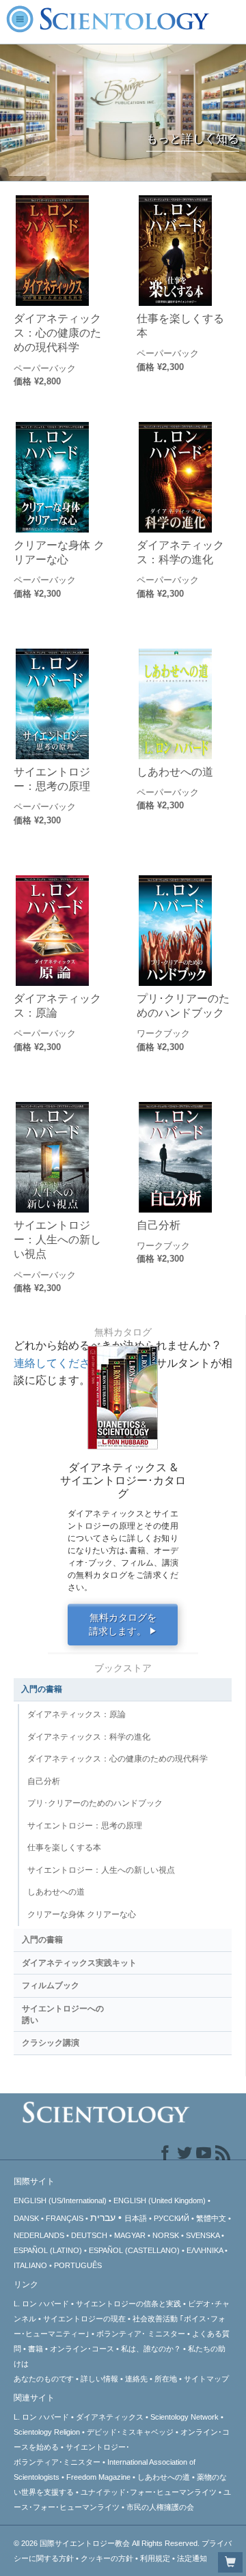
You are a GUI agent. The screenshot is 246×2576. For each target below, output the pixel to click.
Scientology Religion (47, 2432)
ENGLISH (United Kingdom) (160, 2200)
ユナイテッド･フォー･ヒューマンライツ (149, 2492)
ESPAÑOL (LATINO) (48, 2250)
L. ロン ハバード (41, 2304)
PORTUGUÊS (78, 2265)
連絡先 (136, 2379)
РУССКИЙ (172, 2218)
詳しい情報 (99, 2379)
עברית (103, 2218)
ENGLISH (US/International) (60, 2200)
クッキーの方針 (107, 2558)
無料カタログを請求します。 (123, 1625)
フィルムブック (51, 1985)
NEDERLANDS (39, 2235)
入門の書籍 (42, 1689)
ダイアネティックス (110, 2417)
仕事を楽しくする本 (180, 325)
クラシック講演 (51, 2043)
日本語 (136, 2218)
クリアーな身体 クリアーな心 (59, 552)
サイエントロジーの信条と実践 (128, 2304)
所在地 (166, 2379)
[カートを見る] (230, 2562)
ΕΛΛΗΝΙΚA (205, 2250)
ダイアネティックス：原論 (57, 1005)
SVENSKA (203, 2235)
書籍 (36, 2349)
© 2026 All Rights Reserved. (108, 2543)
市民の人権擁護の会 (160, 2507)
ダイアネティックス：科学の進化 (180, 552)
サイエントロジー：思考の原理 (52, 779)
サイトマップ (206, 2379)
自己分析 (159, 1225)
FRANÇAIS (65, 2218)
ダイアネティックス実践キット (79, 1963)
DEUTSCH (89, 2235)
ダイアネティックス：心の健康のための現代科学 (57, 333)
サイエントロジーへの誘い (63, 2014)
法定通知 (192, 2558)
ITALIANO (30, 2265)
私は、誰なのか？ (151, 2349)
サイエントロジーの (84, 2319)
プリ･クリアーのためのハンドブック (183, 1005)
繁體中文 (211, 2218)
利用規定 (155, 2558)
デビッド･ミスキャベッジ (130, 2432)
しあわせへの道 (175, 772)
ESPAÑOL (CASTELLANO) (134, 2250)
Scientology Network (184, 2417)
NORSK (166, 2235)
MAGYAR (130, 2235)
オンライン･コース (82, 2349)
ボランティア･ (141, 2334)
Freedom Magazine (98, 2477)
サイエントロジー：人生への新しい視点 (57, 1240)
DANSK (26, 2218)
